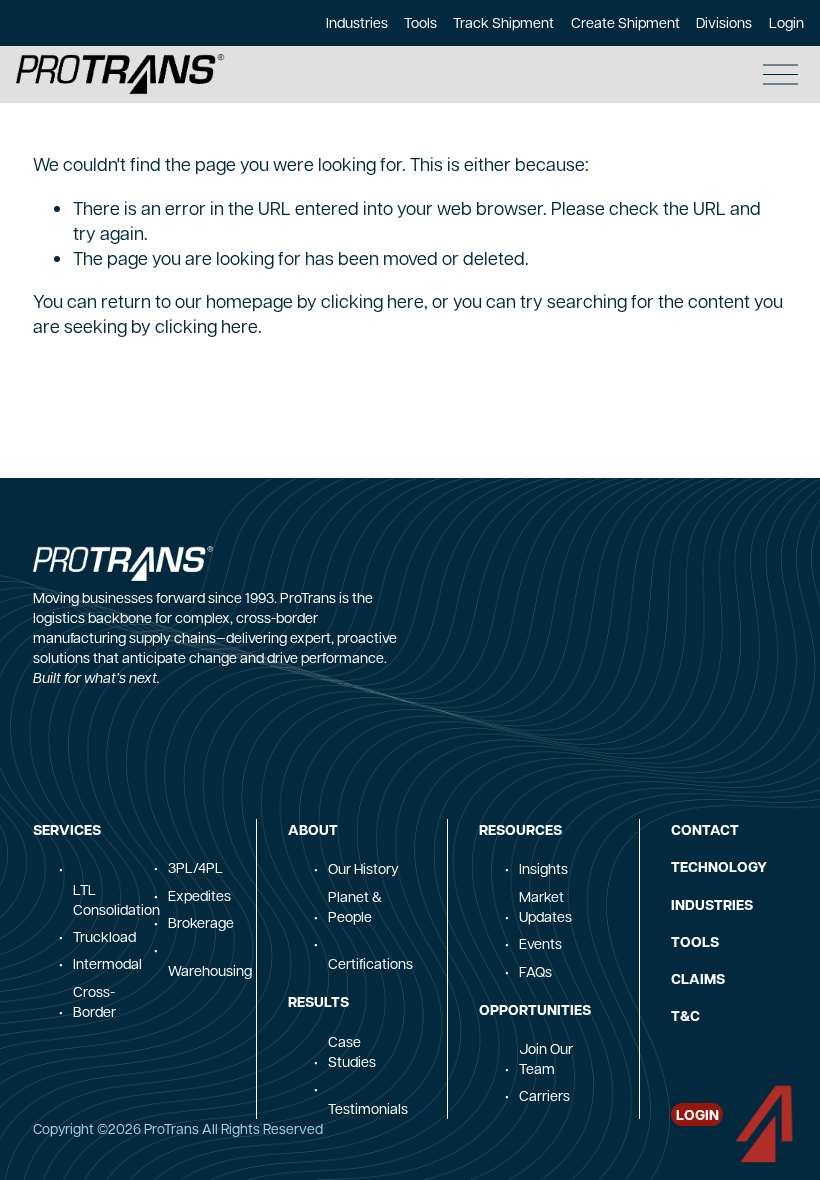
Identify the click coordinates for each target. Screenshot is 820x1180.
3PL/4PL (195, 867)
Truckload (104, 936)
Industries (357, 22)
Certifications (370, 963)
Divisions (724, 22)
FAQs (535, 971)
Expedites (199, 895)
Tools (420, 22)
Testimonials (368, 1108)
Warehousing (210, 970)
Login (786, 22)
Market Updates (545, 906)
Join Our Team (546, 1058)
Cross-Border (94, 1001)
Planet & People (355, 906)
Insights (543, 868)
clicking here (372, 300)
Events (540, 943)
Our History (363, 868)
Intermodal (107, 963)
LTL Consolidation (116, 899)
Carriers (544, 1095)
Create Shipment (625, 22)
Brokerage (201, 922)
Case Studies (352, 1051)
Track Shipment (503, 22)
